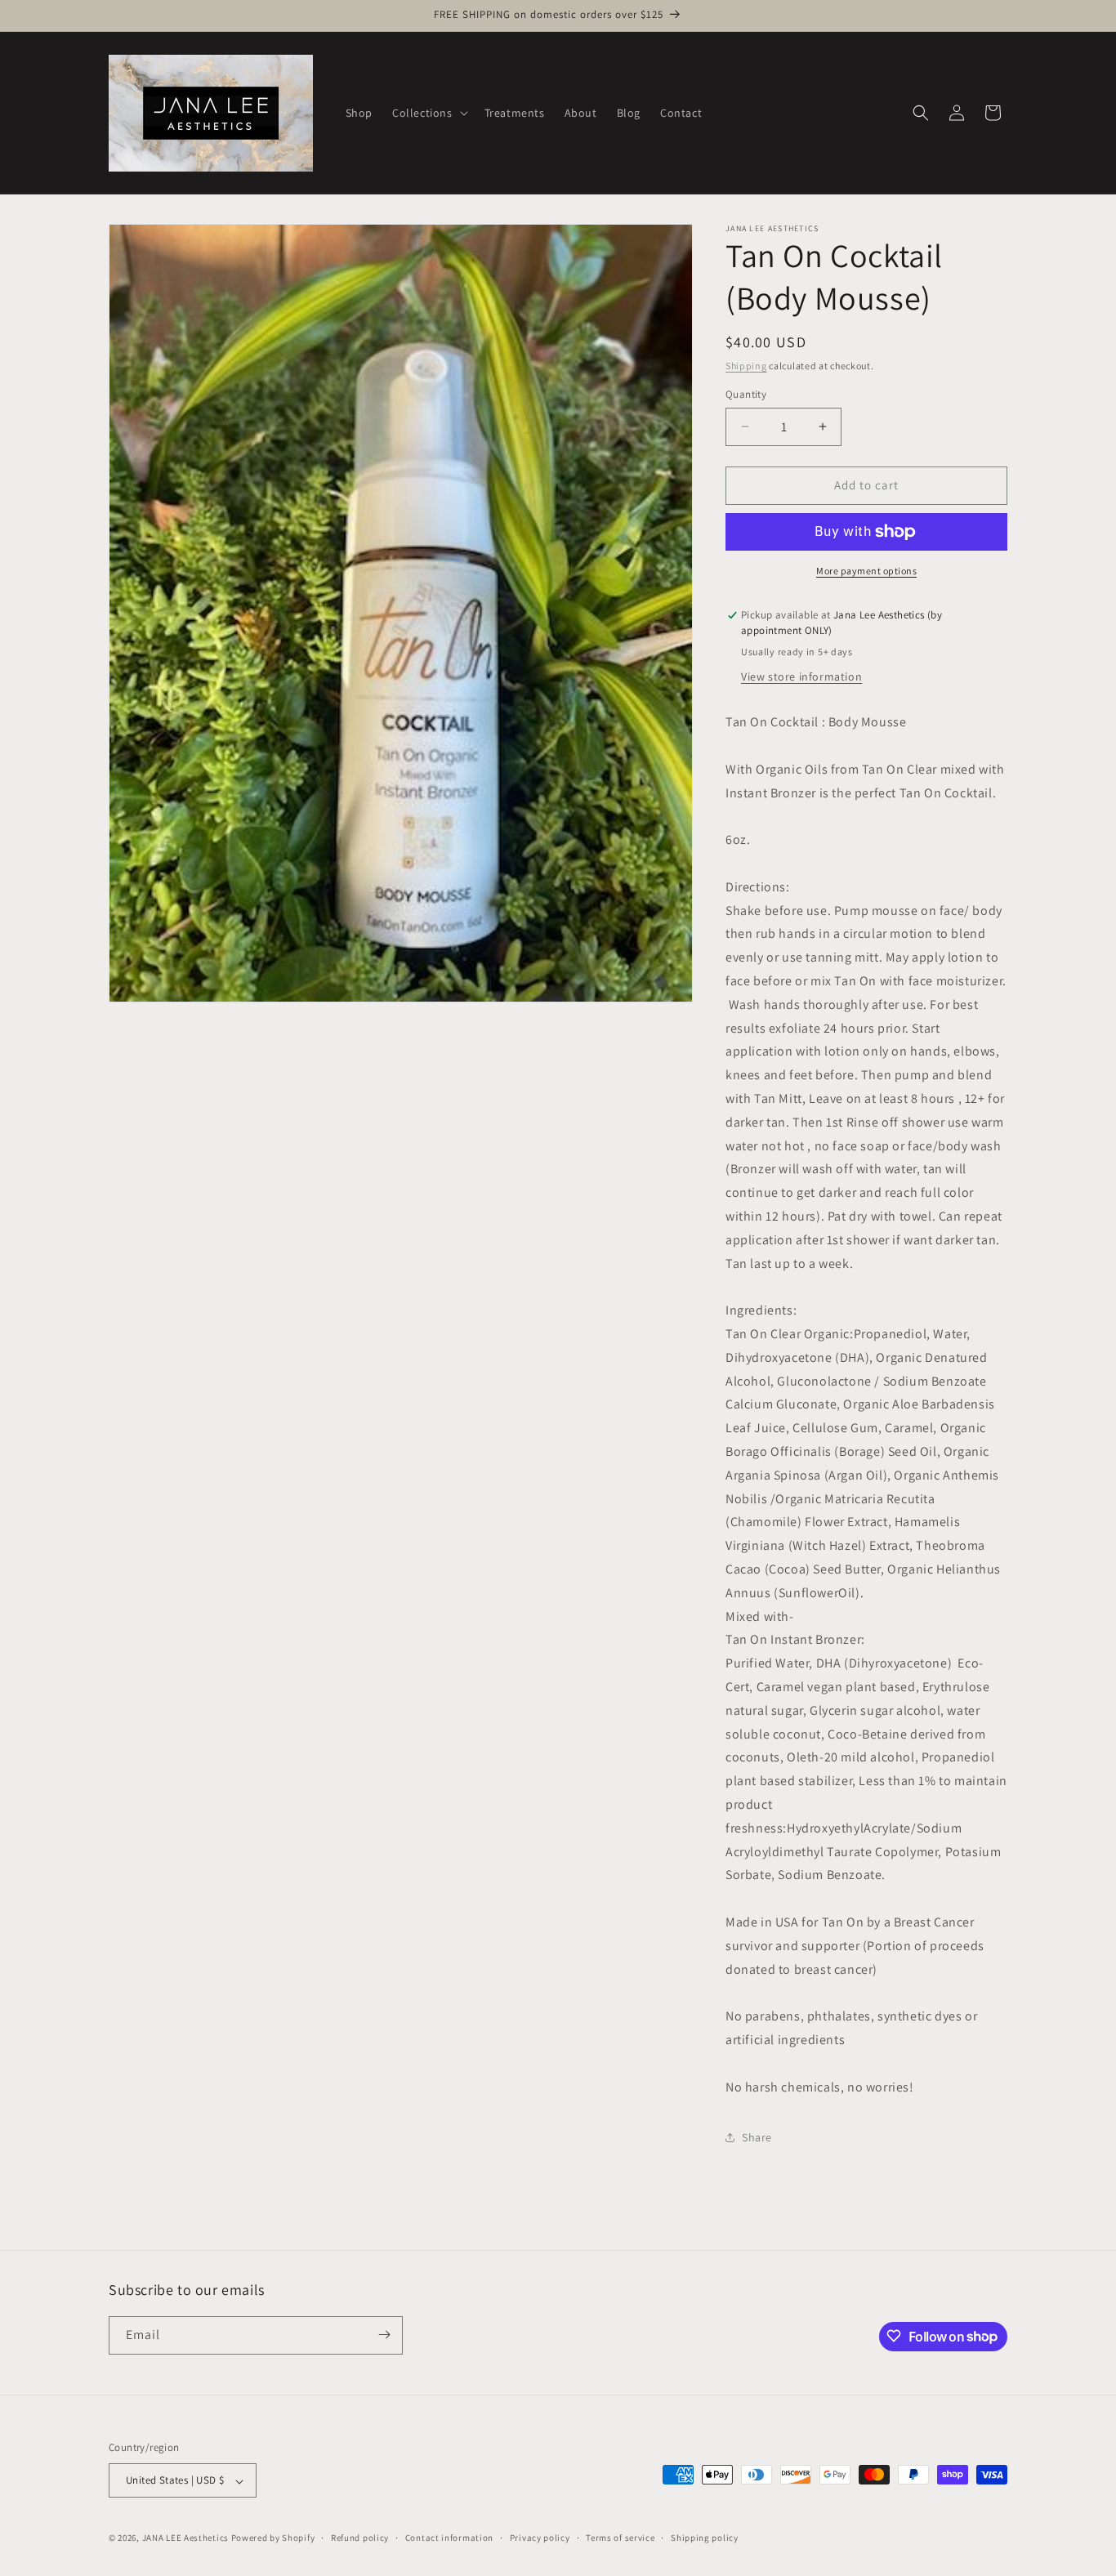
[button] (429, 113)
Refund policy (360, 2538)
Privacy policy (540, 2538)
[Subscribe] (384, 2335)
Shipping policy (705, 2538)
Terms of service (620, 2538)
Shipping (746, 366)
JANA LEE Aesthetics (185, 2538)
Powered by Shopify (273, 2538)
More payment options (866, 571)
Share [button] (757, 2137)
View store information (801, 676)
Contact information (449, 2538)
